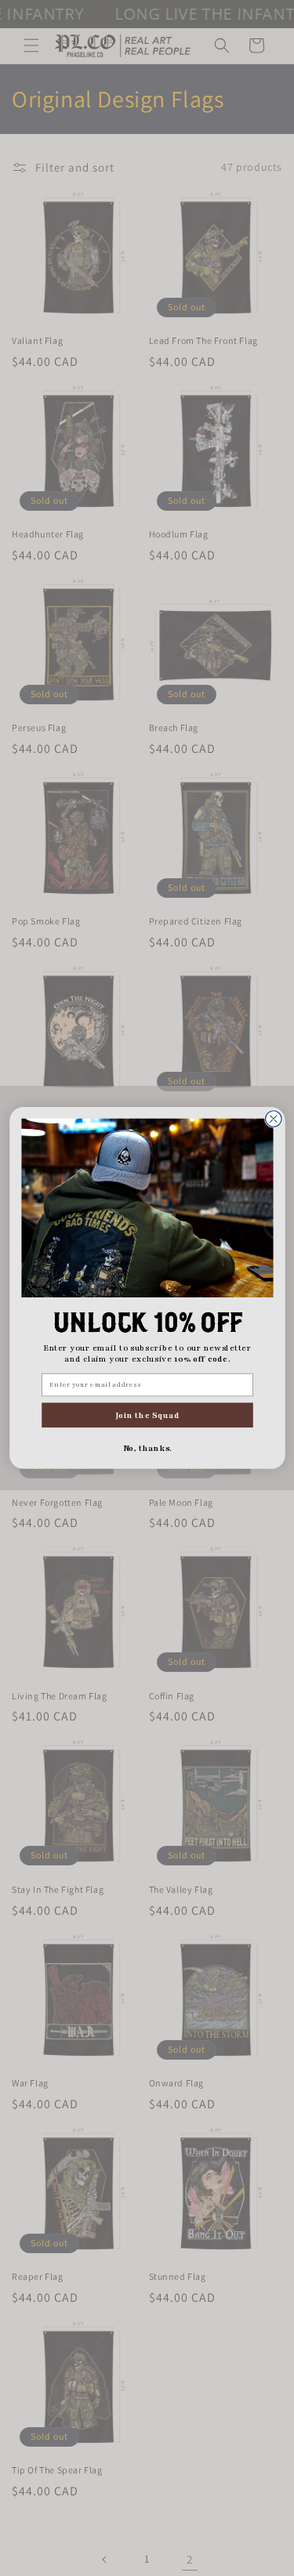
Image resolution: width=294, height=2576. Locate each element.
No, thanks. (147, 1448)
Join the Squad (147, 1415)
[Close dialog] (273, 1119)
